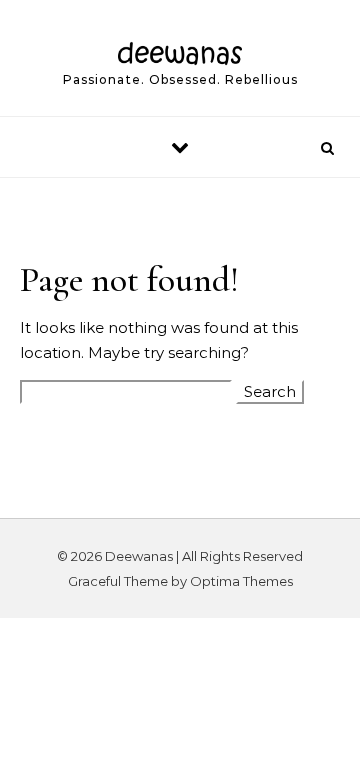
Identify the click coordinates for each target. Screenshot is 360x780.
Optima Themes (241, 581)
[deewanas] (180, 49)
